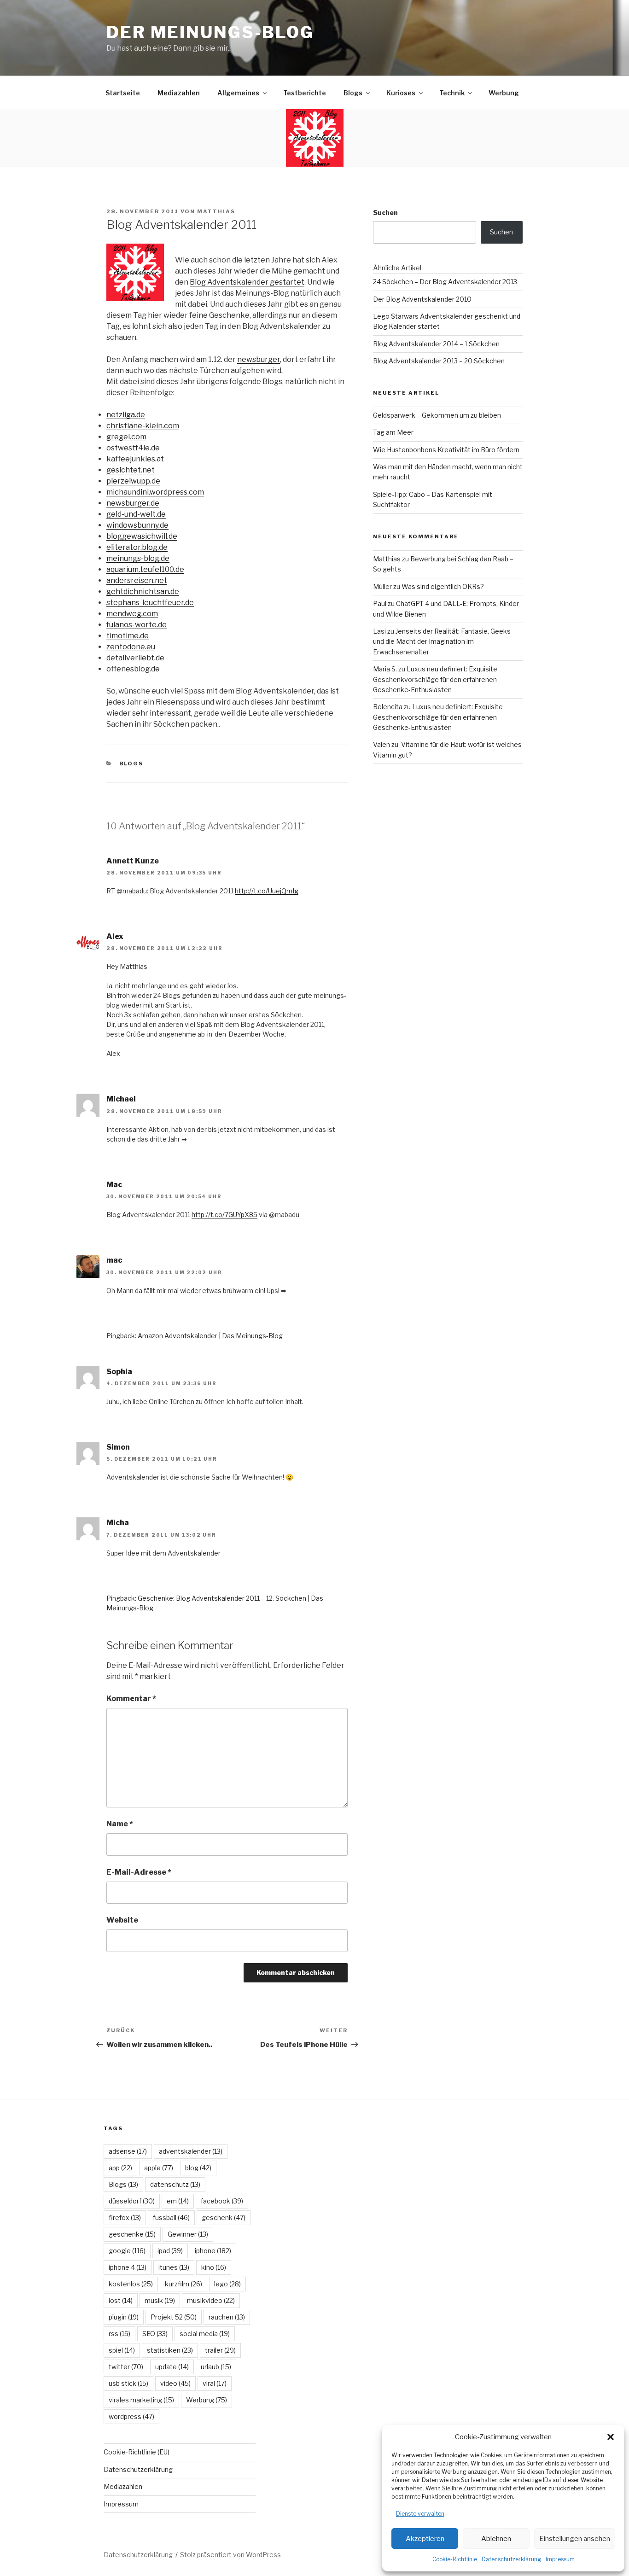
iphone (213, 2251)
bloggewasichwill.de (142, 536)
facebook (222, 2201)
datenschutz (175, 2184)
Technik (452, 93)
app (120, 2168)
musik (160, 2300)
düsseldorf (132, 2201)
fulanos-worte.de (137, 625)
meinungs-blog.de (138, 558)
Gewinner (188, 2234)
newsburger (259, 359)
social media (205, 2334)
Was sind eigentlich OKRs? (443, 586)
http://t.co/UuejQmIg (267, 891)
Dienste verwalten (420, 2514)
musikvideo (211, 2300)
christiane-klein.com (143, 426)
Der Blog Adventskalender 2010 (422, 299)
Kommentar (131, 1699)
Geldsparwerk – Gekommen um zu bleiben (437, 415)
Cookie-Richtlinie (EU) (137, 2452)
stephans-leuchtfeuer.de (150, 603)
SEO (155, 2334)
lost (121, 2300)
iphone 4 (128, 2267)
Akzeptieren (425, 2539)
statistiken (170, 2350)
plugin (124, 2317)
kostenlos (131, 2284)
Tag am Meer (393, 432)
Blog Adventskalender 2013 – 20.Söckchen (439, 361)
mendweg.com (132, 614)
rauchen (227, 2317)
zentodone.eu (131, 647)
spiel (122, 2350)
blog (198, 2168)
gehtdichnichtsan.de (143, 592)
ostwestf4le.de (133, 448)
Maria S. (385, 669)
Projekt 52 (174, 2317)
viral (215, 2383)
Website (122, 1920)
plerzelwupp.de (133, 481)
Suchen (385, 213)
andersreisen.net (137, 580)
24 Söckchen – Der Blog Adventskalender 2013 (445, 282)
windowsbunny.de (137, 525)
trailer (220, 2350)
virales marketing (141, 2400)
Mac (114, 1185)
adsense (128, 2151)
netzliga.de (126, 415)
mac (114, 1260)
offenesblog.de (133, 669)
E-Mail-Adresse (139, 1872)
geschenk (224, 2218)
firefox (125, 2218)
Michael (121, 1099)
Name (120, 1824)
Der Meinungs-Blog (210, 32)
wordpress (131, 2416)
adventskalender (191, 2151)
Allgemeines (238, 93)
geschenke (132, 2234)
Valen (381, 744)
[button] (611, 2437)
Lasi (379, 631)
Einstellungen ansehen (575, 2539)
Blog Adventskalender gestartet (247, 282)
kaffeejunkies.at (135, 459)
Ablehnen (496, 2539)
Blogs (353, 93)
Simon (118, 1447)
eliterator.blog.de (137, 547)
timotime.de (128, 636)
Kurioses (401, 93)
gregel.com (126, 437)
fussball (171, 2218)
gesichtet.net (131, 470)
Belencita (388, 707)
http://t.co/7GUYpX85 (224, 1215)
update (172, 2367)
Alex (115, 936)
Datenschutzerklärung (511, 2559)
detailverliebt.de (135, 658)
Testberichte (305, 93)
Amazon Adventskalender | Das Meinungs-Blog (210, 1336)
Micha (118, 1523)
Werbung (504, 93)
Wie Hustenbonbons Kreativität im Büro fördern (446, 450)
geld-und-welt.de (136, 514)
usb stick (128, 2383)
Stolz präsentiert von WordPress (230, 2555)
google (127, 2251)
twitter (126, 2367)
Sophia (119, 1372)
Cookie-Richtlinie (455, 2559)
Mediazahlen (179, 93)
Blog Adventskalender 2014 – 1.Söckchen (436, 344)
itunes (174, 2267)
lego (227, 2284)
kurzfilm (183, 2284)
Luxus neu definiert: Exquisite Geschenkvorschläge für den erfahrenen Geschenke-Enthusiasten (435, 679)
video (175, 2383)
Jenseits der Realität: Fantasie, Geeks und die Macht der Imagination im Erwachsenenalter (442, 641)
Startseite (123, 93)
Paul (380, 603)
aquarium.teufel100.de (145, 569)
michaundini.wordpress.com (155, 492)
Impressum (560, 2559)
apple (159, 2168)
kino (214, 2267)
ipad (170, 2251)
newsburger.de (133, 503)
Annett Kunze (133, 861)
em (178, 2201)
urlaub (216, 2367)
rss (119, 2334)
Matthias (216, 211)
